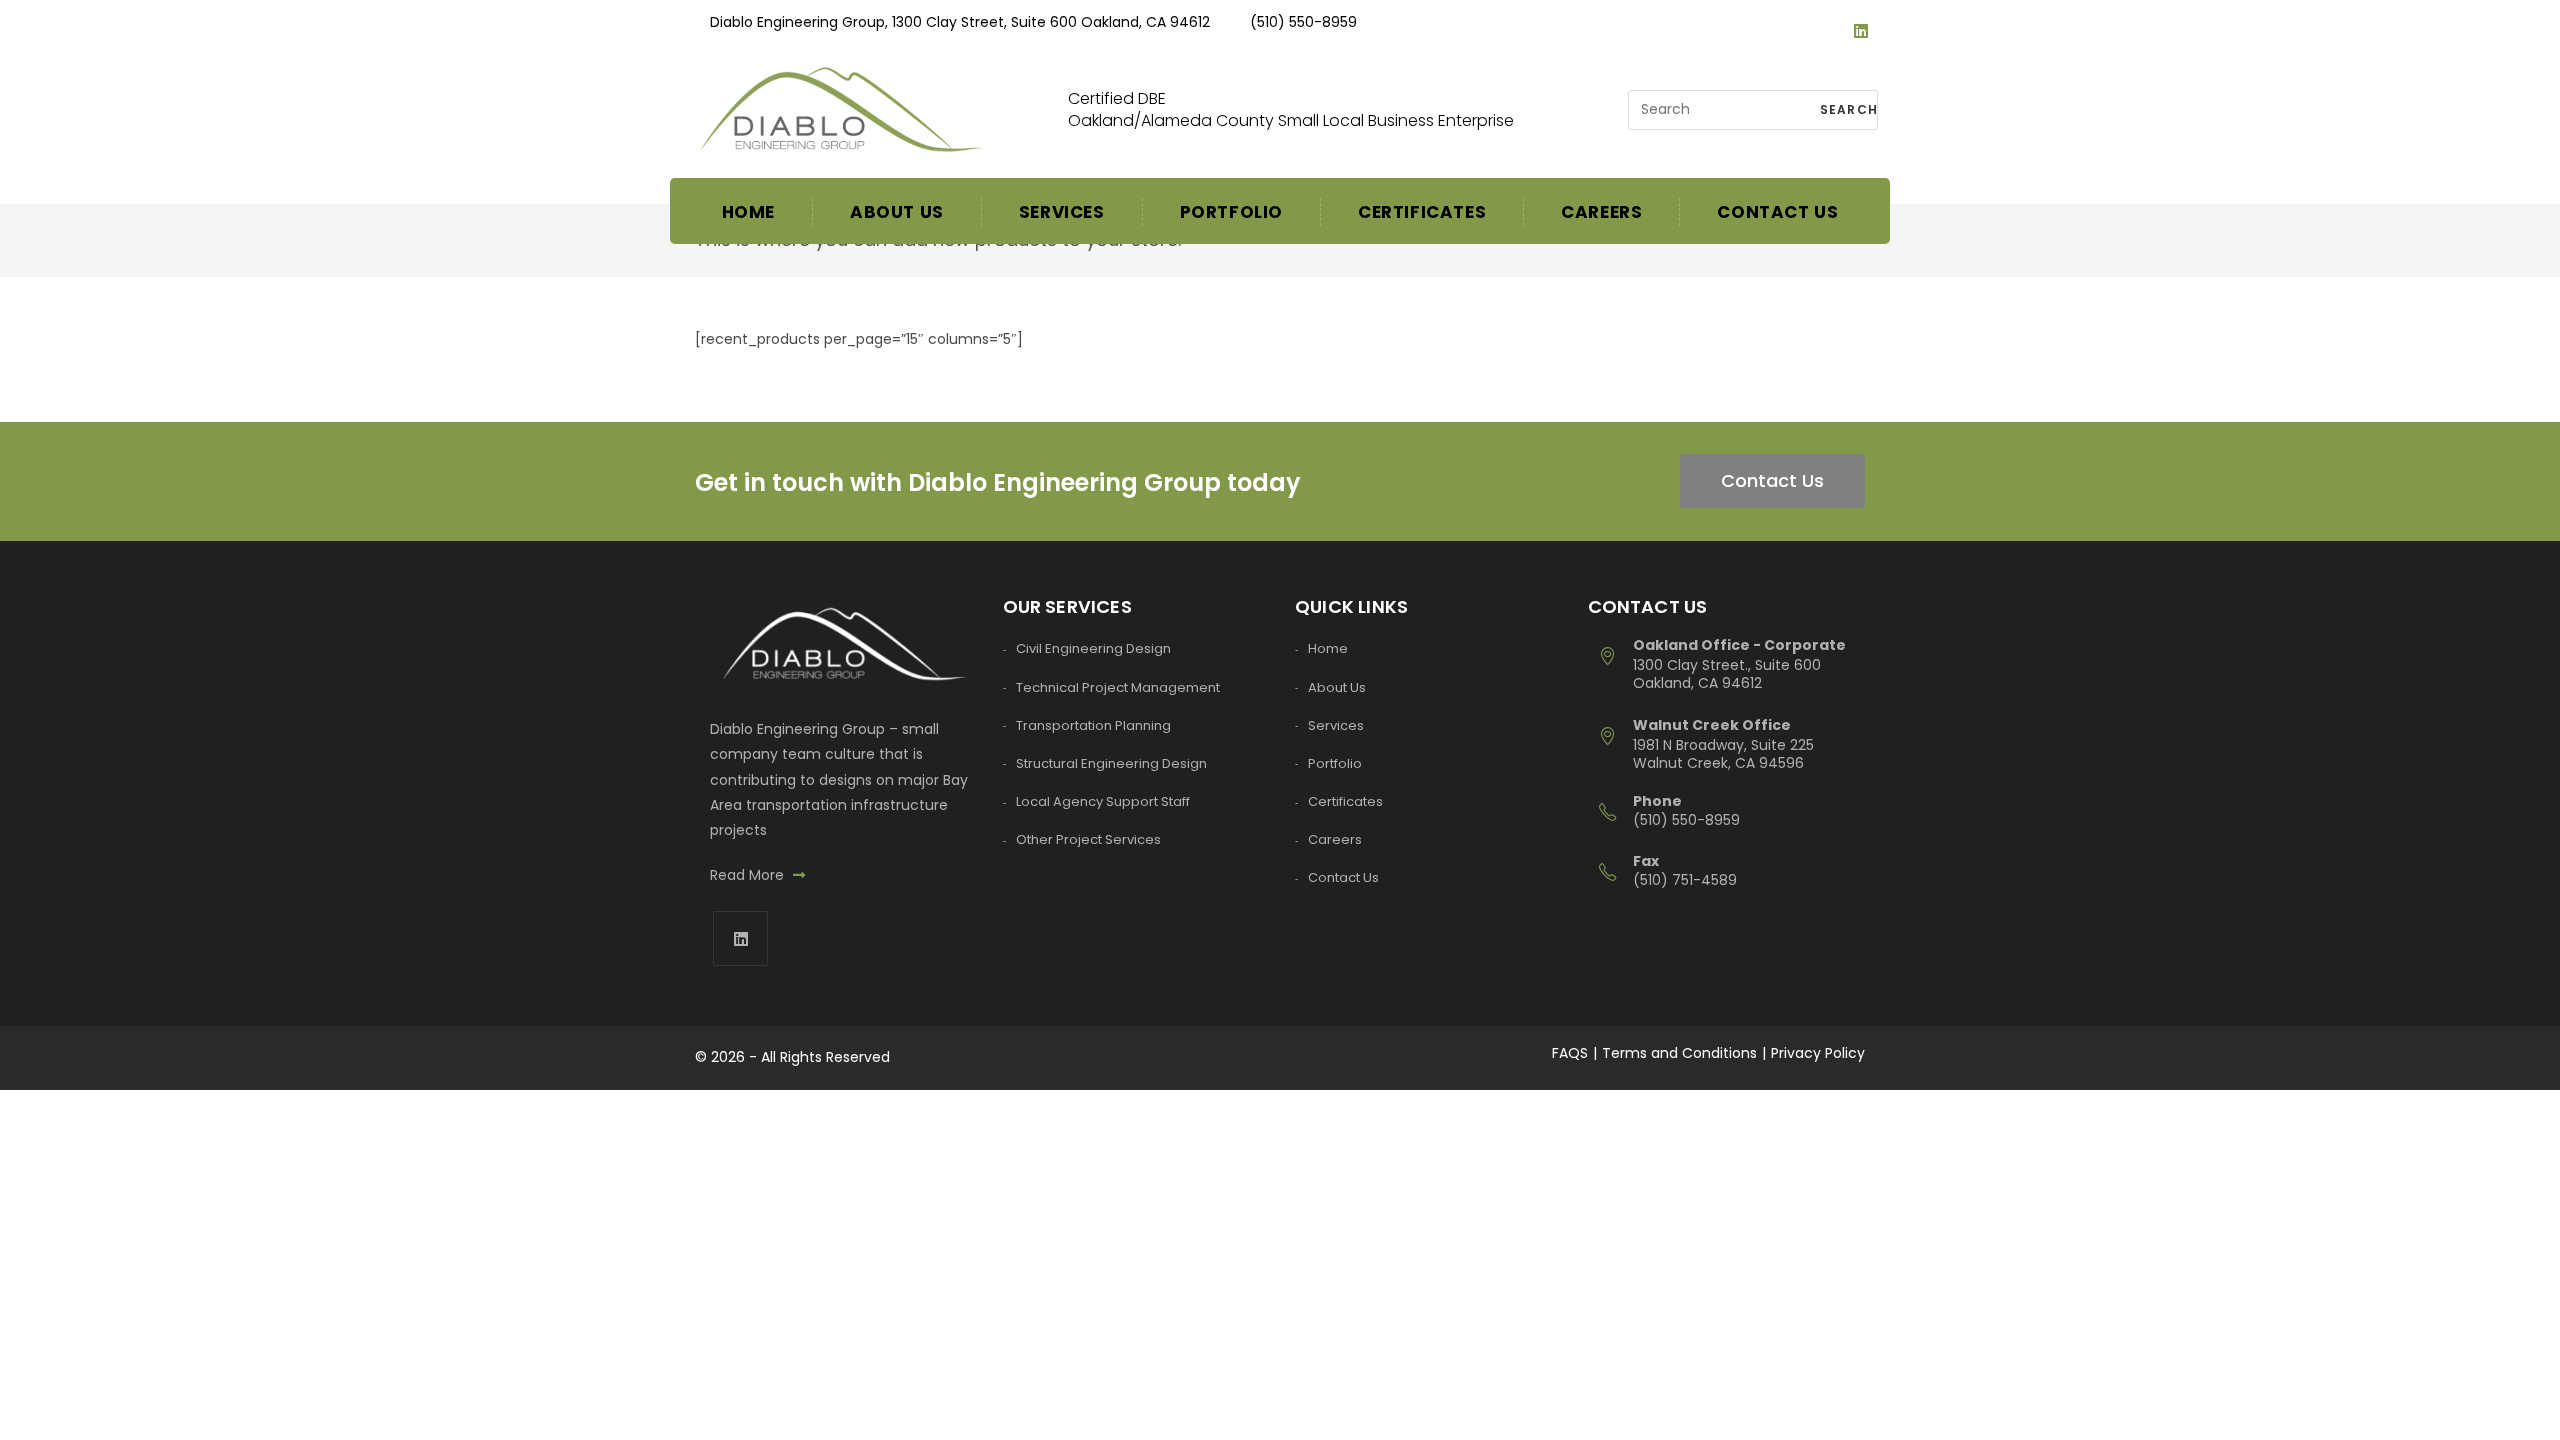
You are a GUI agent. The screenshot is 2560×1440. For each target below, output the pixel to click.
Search (1847, 109)
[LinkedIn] (740, 938)
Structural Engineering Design (1111, 763)
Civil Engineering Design (1093, 648)
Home (1328, 648)
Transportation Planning (1093, 725)
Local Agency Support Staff (1103, 801)
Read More (749, 875)
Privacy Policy (1818, 1053)
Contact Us (1772, 480)
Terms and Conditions (1679, 1053)
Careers (1335, 839)
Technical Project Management (1118, 687)
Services (1336, 725)
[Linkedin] (1861, 11)
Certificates (1345, 801)
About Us (1337, 687)
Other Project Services (1088, 839)
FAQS (1570, 1053)
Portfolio (1335, 763)
